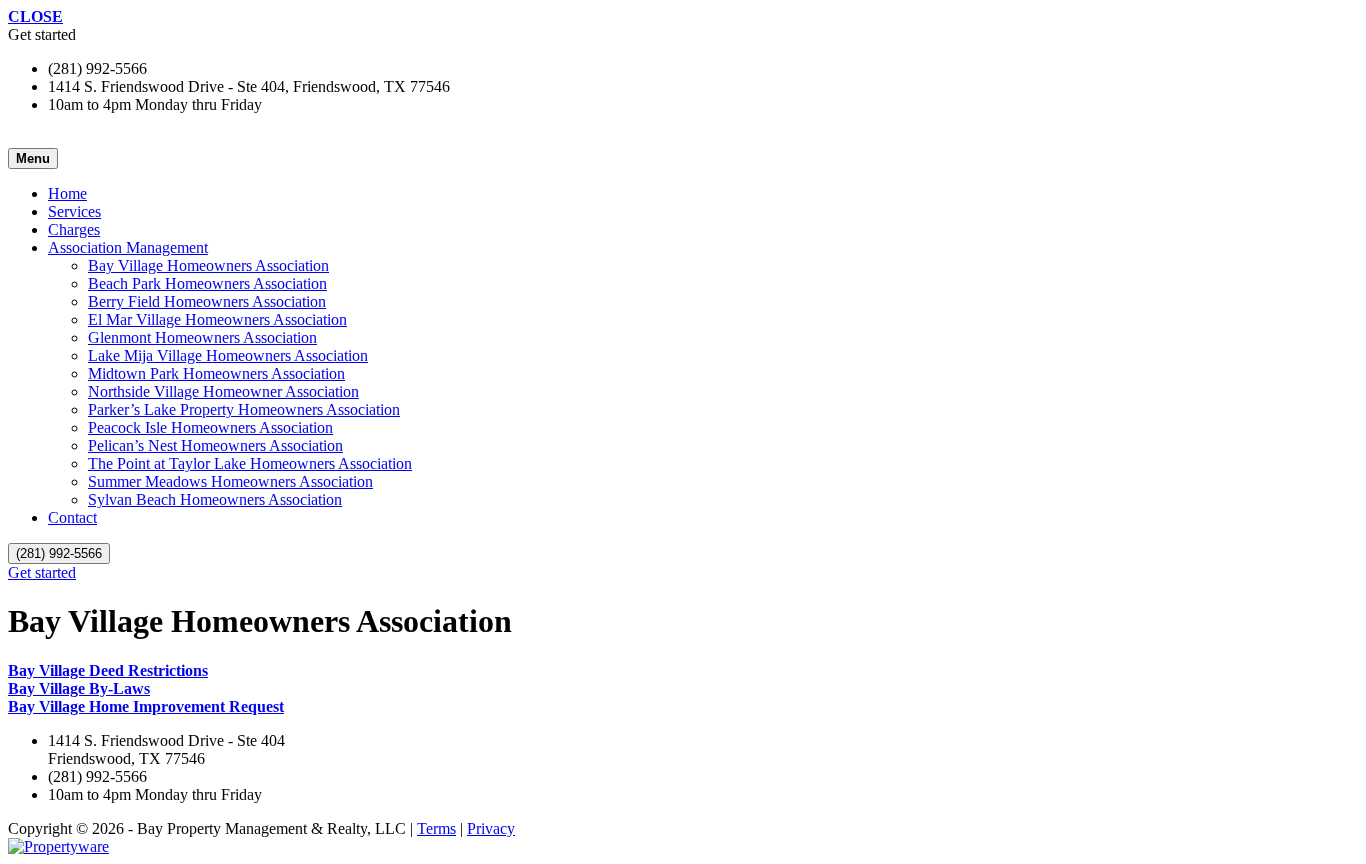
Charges (74, 229)
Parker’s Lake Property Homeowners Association (244, 409)
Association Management (128, 247)
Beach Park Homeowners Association (207, 283)
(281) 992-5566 (59, 553)
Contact (72, 517)
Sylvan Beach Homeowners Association (215, 499)
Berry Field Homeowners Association (207, 301)
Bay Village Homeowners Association (208, 265)
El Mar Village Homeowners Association (217, 319)
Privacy (491, 828)
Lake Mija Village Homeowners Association (228, 355)
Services (74, 211)
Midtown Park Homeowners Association (216, 373)
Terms (436, 828)
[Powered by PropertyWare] (58, 846)
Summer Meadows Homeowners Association (230, 481)
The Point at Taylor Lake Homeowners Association (250, 463)
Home (67, 193)
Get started (42, 572)
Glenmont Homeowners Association (202, 337)
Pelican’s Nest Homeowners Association (215, 445)
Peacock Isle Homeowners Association (210, 427)
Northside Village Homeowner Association (223, 391)
